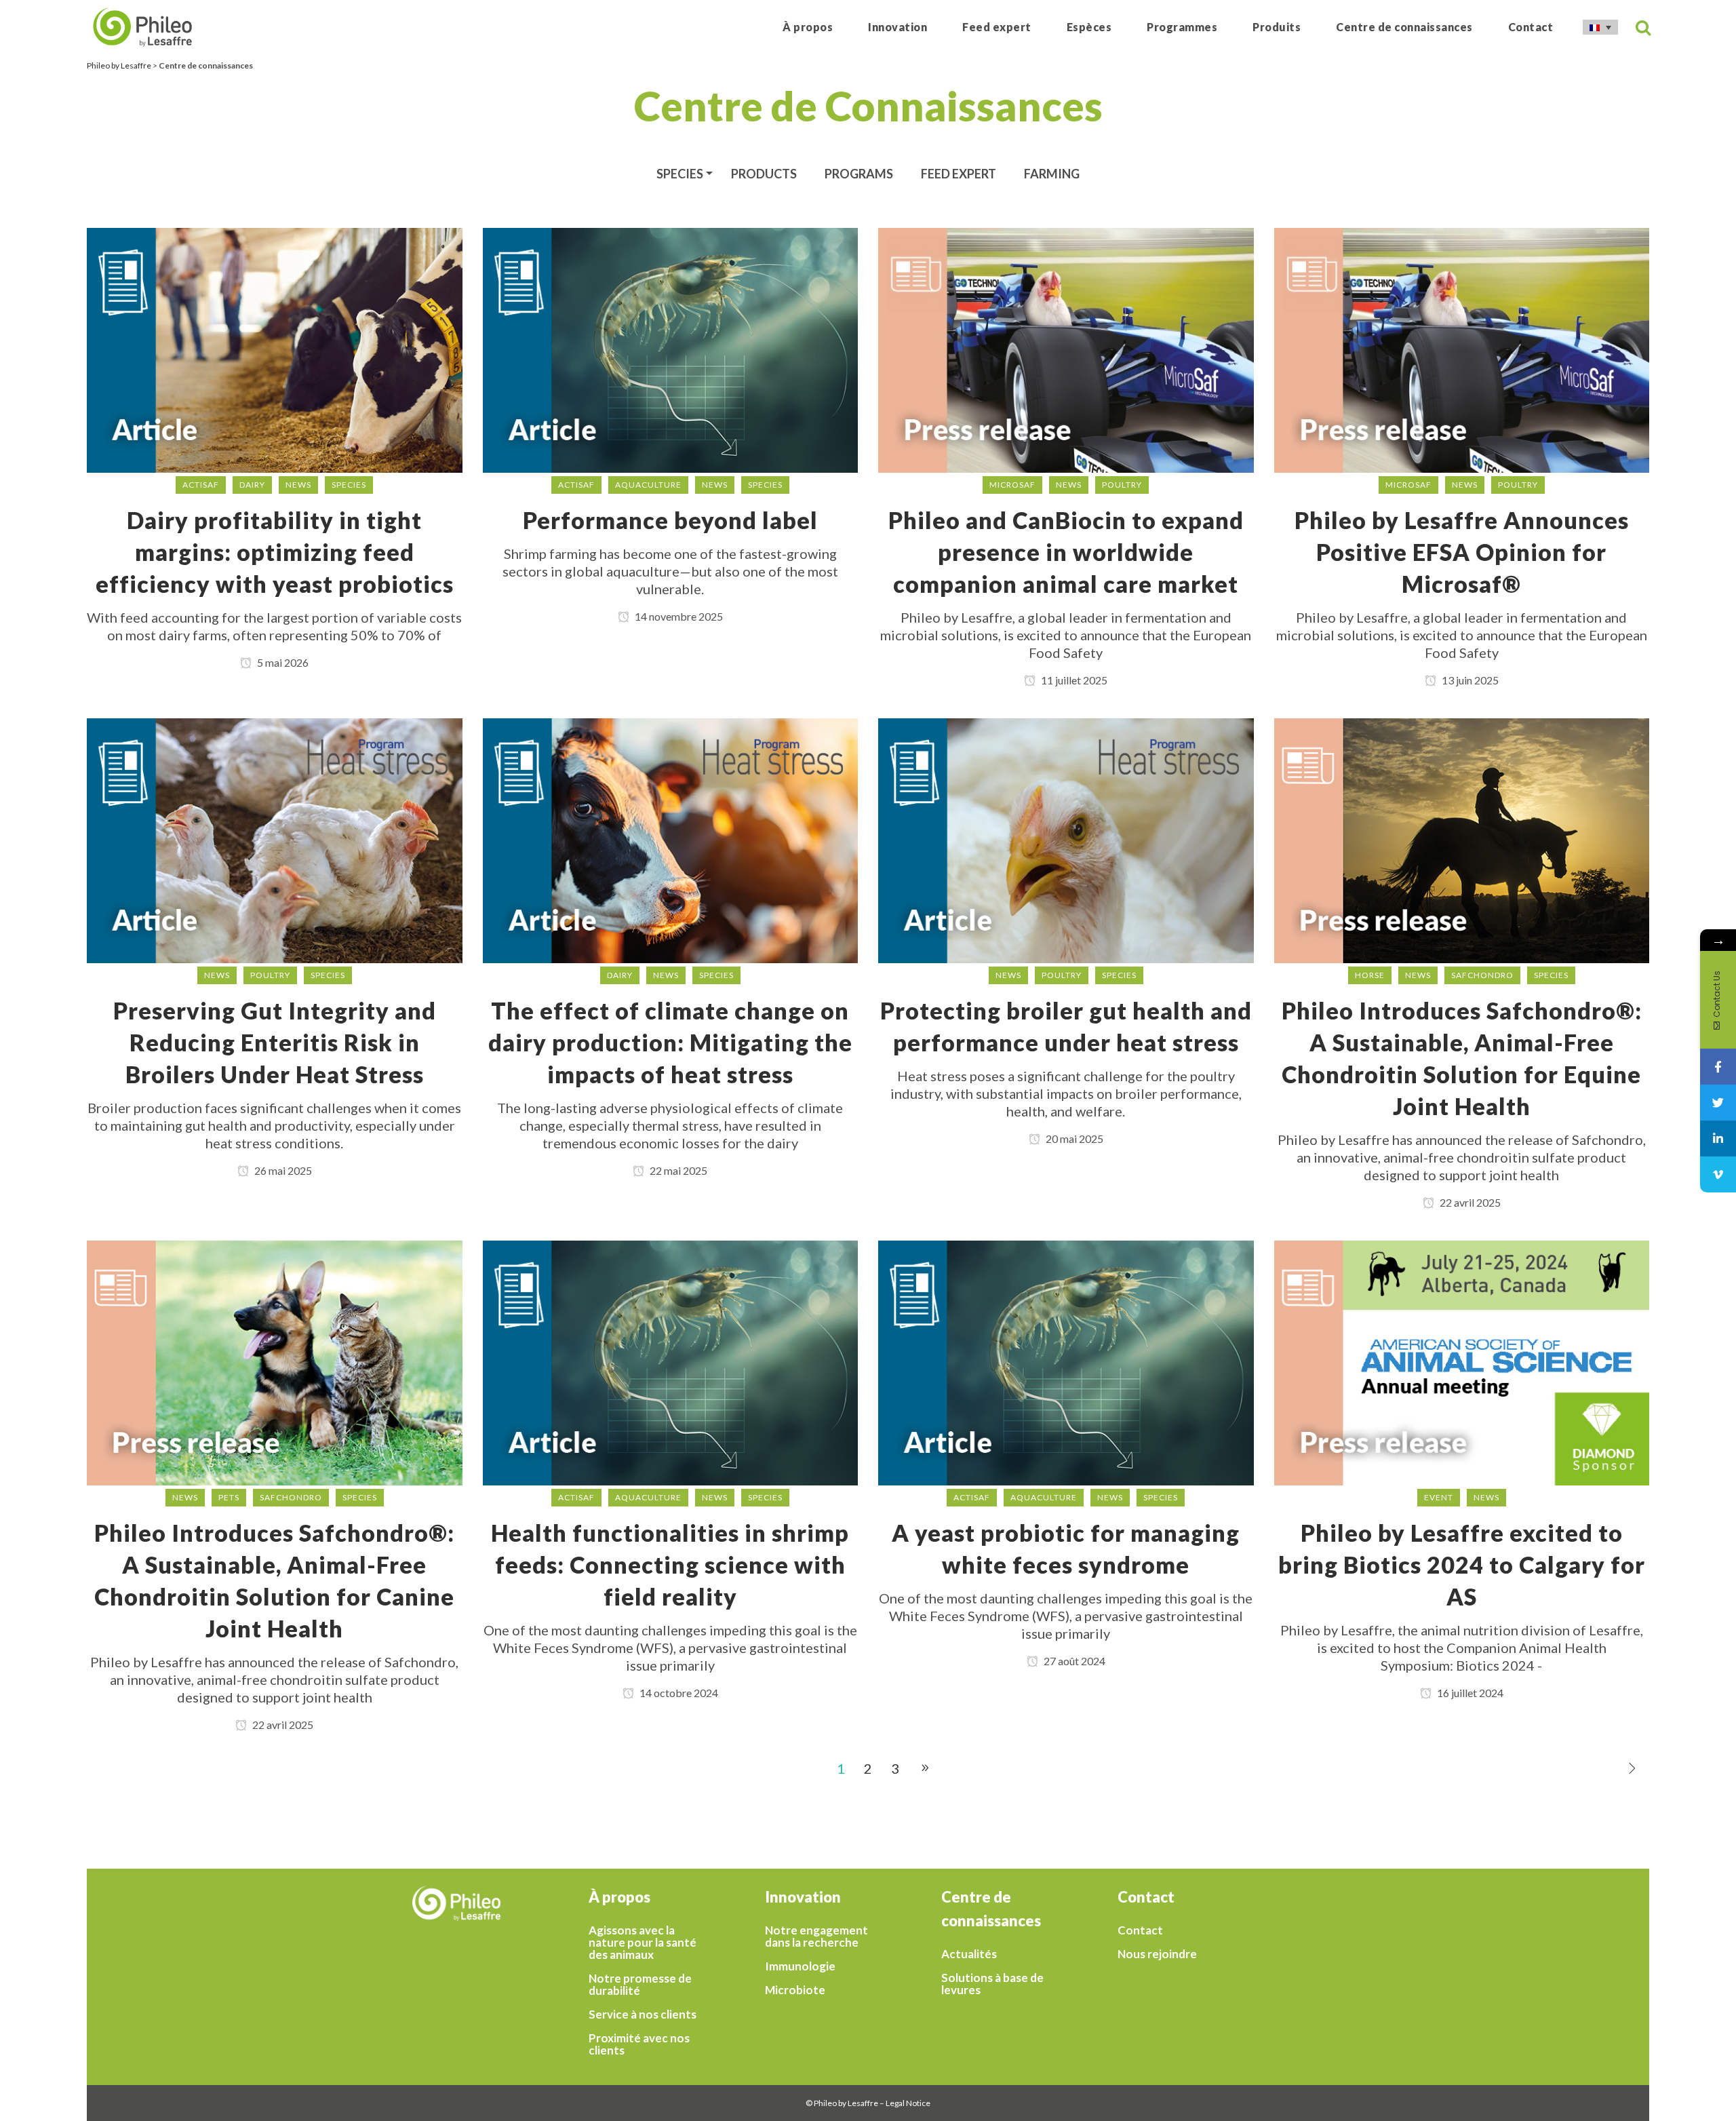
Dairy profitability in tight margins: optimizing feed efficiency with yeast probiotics (275, 552)
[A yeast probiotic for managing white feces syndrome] (1066, 1361)
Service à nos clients (643, 2015)
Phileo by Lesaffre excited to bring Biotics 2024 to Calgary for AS (1462, 1564)
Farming (1052, 174)
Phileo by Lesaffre (119, 65)
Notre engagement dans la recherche (816, 1937)
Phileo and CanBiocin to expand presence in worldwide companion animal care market (1066, 552)
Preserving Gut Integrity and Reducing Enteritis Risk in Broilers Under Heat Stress (275, 1042)
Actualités (969, 1954)
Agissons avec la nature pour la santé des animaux (643, 1943)
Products (764, 174)
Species (680, 174)
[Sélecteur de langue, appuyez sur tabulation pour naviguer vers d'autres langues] (1600, 27)
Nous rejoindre (1157, 1954)
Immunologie (800, 1966)
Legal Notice (908, 2103)
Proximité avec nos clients (639, 2044)
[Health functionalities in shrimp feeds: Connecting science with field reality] (671, 1361)
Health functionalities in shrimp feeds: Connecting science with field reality (670, 1564)
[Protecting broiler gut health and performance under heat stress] (1066, 838)
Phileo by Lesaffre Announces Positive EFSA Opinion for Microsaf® (1462, 552)
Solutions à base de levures (992, 1984)
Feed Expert (959, 174)
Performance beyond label (670, 520)
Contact (1140, 1930)
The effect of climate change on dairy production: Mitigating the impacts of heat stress (670, 1042)
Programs (859, 174)
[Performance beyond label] (671, 348)
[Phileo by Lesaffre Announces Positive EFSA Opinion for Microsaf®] (1462, 348)
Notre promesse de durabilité (640, 1985)
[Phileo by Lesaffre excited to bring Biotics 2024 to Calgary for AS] (1462, 1361)
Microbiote (795, 1990)
